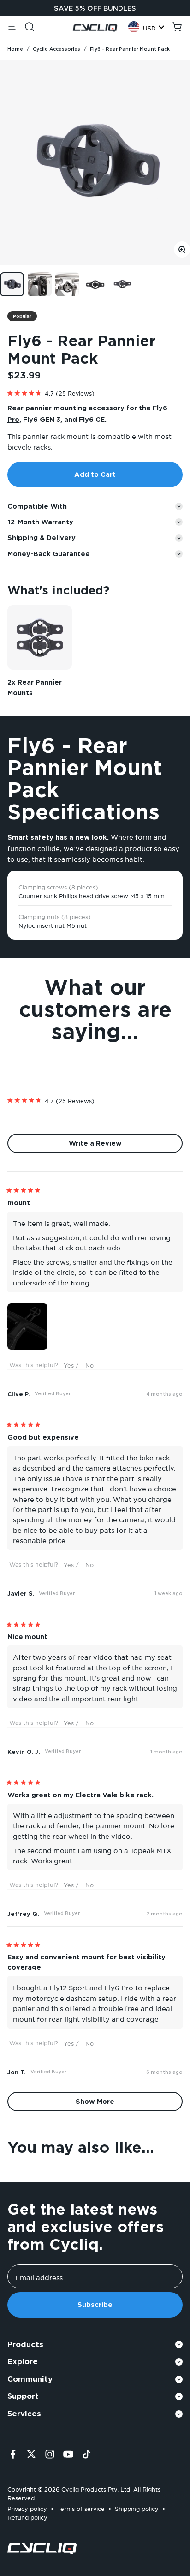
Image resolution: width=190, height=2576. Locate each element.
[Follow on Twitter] (31, 2454)
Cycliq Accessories (56, 49)
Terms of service (81, 2507)
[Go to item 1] (12, 284)
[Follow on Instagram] (50, 2454)
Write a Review (110, 1146)
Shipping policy (137, 2507)
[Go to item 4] (95, 284)
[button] (95, 391)
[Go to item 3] (67, 284)
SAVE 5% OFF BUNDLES (95, 8)
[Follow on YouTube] (68, 2454)
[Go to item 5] (123, 284)
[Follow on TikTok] (87, 2454)
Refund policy (27, 2516)
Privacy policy (27, 2507)
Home (15, 49)
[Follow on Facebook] (13, 2454)
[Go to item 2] (40, 284)
